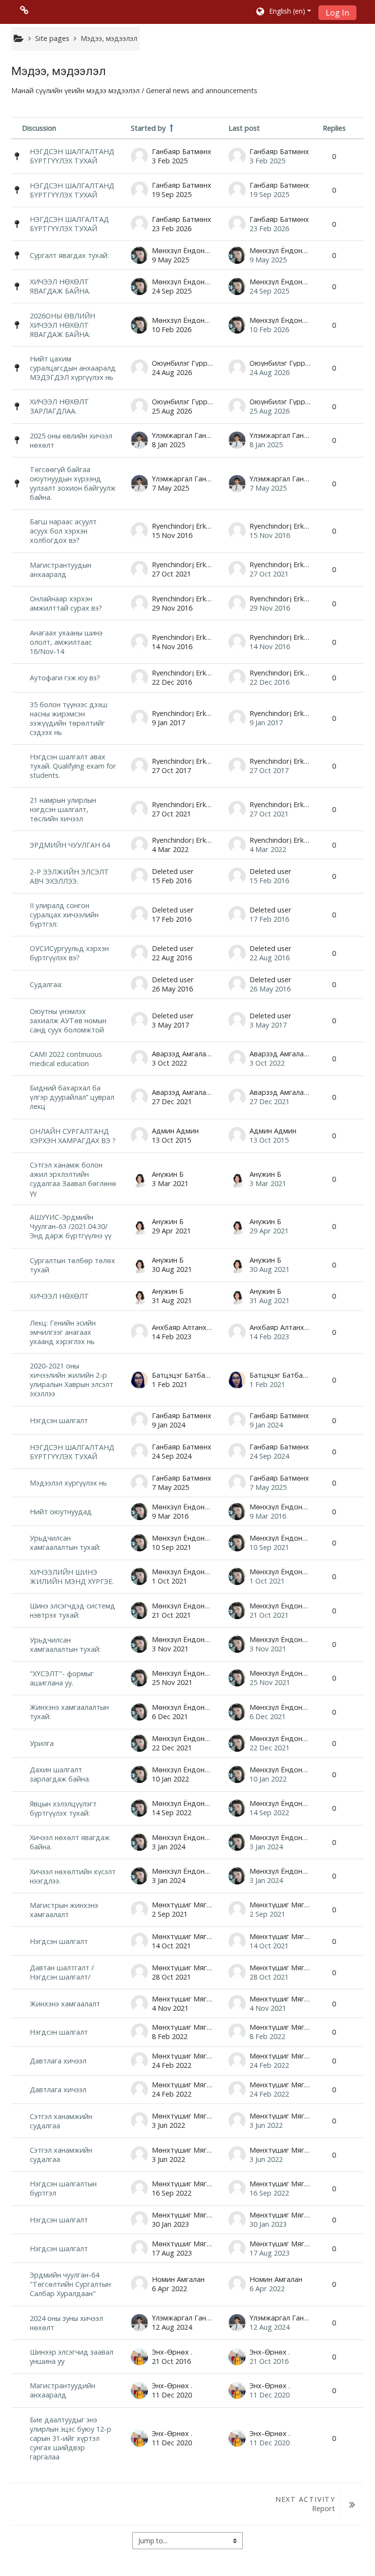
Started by (148, 128)
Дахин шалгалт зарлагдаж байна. (60, 1774)
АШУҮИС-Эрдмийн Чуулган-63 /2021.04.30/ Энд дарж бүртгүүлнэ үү (71, 1226)
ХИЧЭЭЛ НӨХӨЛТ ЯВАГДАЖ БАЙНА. (60, 286)
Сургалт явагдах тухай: (69, 255)
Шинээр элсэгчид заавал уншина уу (72, 2357)
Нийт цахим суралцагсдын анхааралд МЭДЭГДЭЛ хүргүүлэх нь (73, 368)
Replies (334, 128)
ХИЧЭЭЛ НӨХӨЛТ (59, 1296)
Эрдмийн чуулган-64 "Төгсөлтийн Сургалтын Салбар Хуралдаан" (70, 2284)
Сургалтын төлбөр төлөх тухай (73, 1265)
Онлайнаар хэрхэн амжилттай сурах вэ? (66, 603)
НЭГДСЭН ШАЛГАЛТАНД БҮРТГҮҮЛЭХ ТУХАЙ (72, 156)
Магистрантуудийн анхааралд (62, 2390)
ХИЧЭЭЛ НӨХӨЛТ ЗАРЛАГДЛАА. (59, 406)
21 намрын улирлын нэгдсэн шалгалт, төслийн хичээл (63, 809)
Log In (337, 13)
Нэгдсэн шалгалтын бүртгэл (63, 2188)
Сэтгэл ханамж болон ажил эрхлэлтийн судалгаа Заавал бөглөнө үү (73, 1179)
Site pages (52, 38)
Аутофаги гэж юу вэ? (65, 678)
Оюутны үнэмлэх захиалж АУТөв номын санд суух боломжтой (68, 1020)
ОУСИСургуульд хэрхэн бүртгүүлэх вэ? (69, 953)
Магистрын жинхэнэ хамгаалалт (64, 1910)
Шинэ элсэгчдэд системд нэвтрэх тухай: (73, 1610)
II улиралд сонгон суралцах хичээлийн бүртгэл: (64, 915)
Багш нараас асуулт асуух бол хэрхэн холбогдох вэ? (63, 531)
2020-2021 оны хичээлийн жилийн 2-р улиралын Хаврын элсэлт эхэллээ (72, 1380)
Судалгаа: (46, 984)
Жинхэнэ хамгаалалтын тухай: (69, 1712)
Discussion (39, 128)
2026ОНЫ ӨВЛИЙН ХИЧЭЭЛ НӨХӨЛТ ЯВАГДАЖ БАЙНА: (62, 325)
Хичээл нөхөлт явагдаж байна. (70, 1842)
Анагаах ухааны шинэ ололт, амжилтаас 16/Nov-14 (66, 642)
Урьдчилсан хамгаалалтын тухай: (65, 1543)
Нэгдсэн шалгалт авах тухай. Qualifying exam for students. (73, 766)
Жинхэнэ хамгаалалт (65, 2004)
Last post (244, 128)
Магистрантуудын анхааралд (61, 570)
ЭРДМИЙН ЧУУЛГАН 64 (70, 845)
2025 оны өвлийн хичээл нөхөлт (71, 440)
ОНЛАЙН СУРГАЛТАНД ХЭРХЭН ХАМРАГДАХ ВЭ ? (73, 1136)
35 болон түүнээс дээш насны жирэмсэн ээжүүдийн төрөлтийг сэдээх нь (69, 718)
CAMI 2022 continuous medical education (66, 1059)
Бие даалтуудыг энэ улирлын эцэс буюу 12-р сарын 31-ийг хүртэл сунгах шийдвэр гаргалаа (71, 2438)
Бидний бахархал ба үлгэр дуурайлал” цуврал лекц (72, 1097)
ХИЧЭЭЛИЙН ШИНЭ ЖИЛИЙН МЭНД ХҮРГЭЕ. (72, 1577)
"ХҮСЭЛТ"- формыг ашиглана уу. (62, 1678)
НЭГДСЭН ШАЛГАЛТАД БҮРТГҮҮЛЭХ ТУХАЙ (69, 224)
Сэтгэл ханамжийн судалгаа (61, 2121)
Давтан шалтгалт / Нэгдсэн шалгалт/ (62, 1972)
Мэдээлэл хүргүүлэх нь (68, 1483)
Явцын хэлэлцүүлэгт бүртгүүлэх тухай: (63, 1808)
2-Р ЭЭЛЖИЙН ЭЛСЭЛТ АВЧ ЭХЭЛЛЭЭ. (69, 876)
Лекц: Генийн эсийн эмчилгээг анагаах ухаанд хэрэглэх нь (63, 1332)
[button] (283, 12)
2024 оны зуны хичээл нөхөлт (66, 2323)
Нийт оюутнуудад (61, 1512)
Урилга (42, 1743)
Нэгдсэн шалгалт (59, 1420)
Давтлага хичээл (58, 2061)
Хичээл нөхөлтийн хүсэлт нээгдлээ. (73, 1876)
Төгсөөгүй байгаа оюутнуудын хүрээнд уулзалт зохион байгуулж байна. (73, 483)
